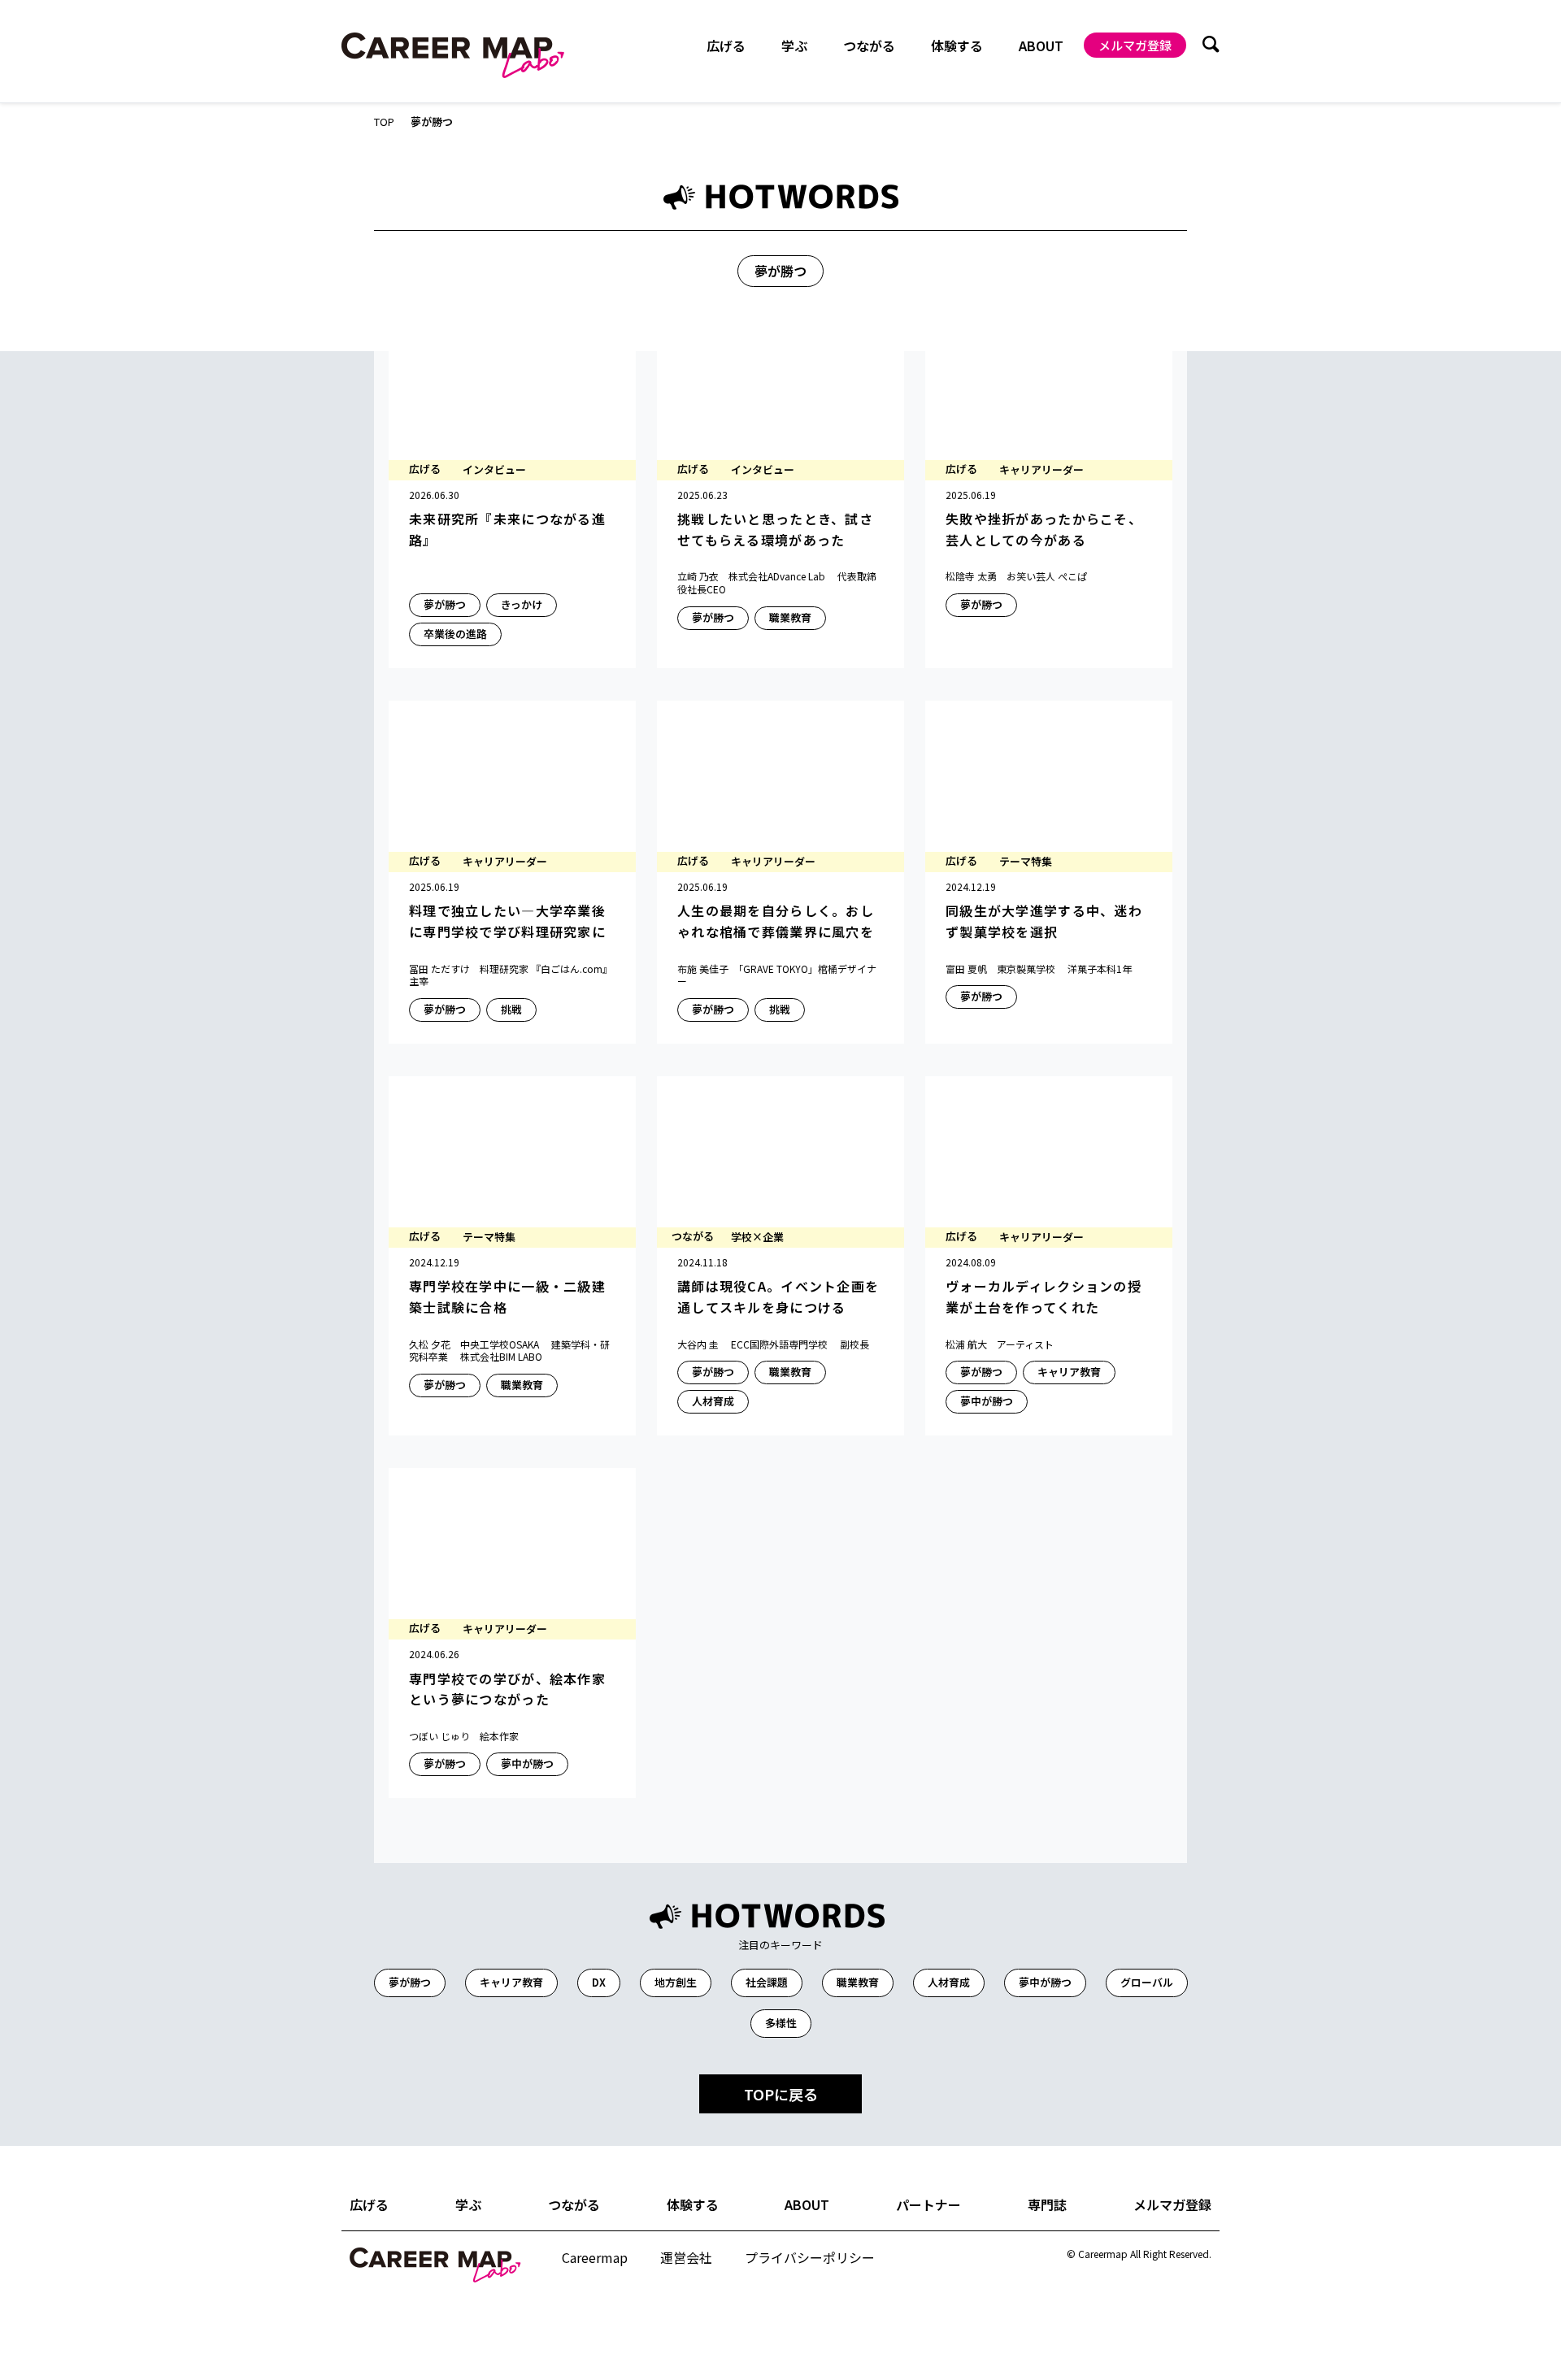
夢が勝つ (410, 1982)
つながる (574, 2204)
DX (599, 1982)
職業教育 (858, 1982)
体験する (693, 2204)
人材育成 (949, 1982)
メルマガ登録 (1135, 45)
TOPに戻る (781, 2094)
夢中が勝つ (1045, 1982)
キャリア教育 (511, 1982)
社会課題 (767, 1982)
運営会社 (686, 2257)
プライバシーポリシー (810, 2257)
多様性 (781, 2023)
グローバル (1147, 1982)
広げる (369, 2204)
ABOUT (1041, 46)
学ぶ (468, 2204)
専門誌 (1047, 2204)
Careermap (595, 2257)
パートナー (928, 2204)
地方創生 (676, 1982)
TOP (384, 122)
